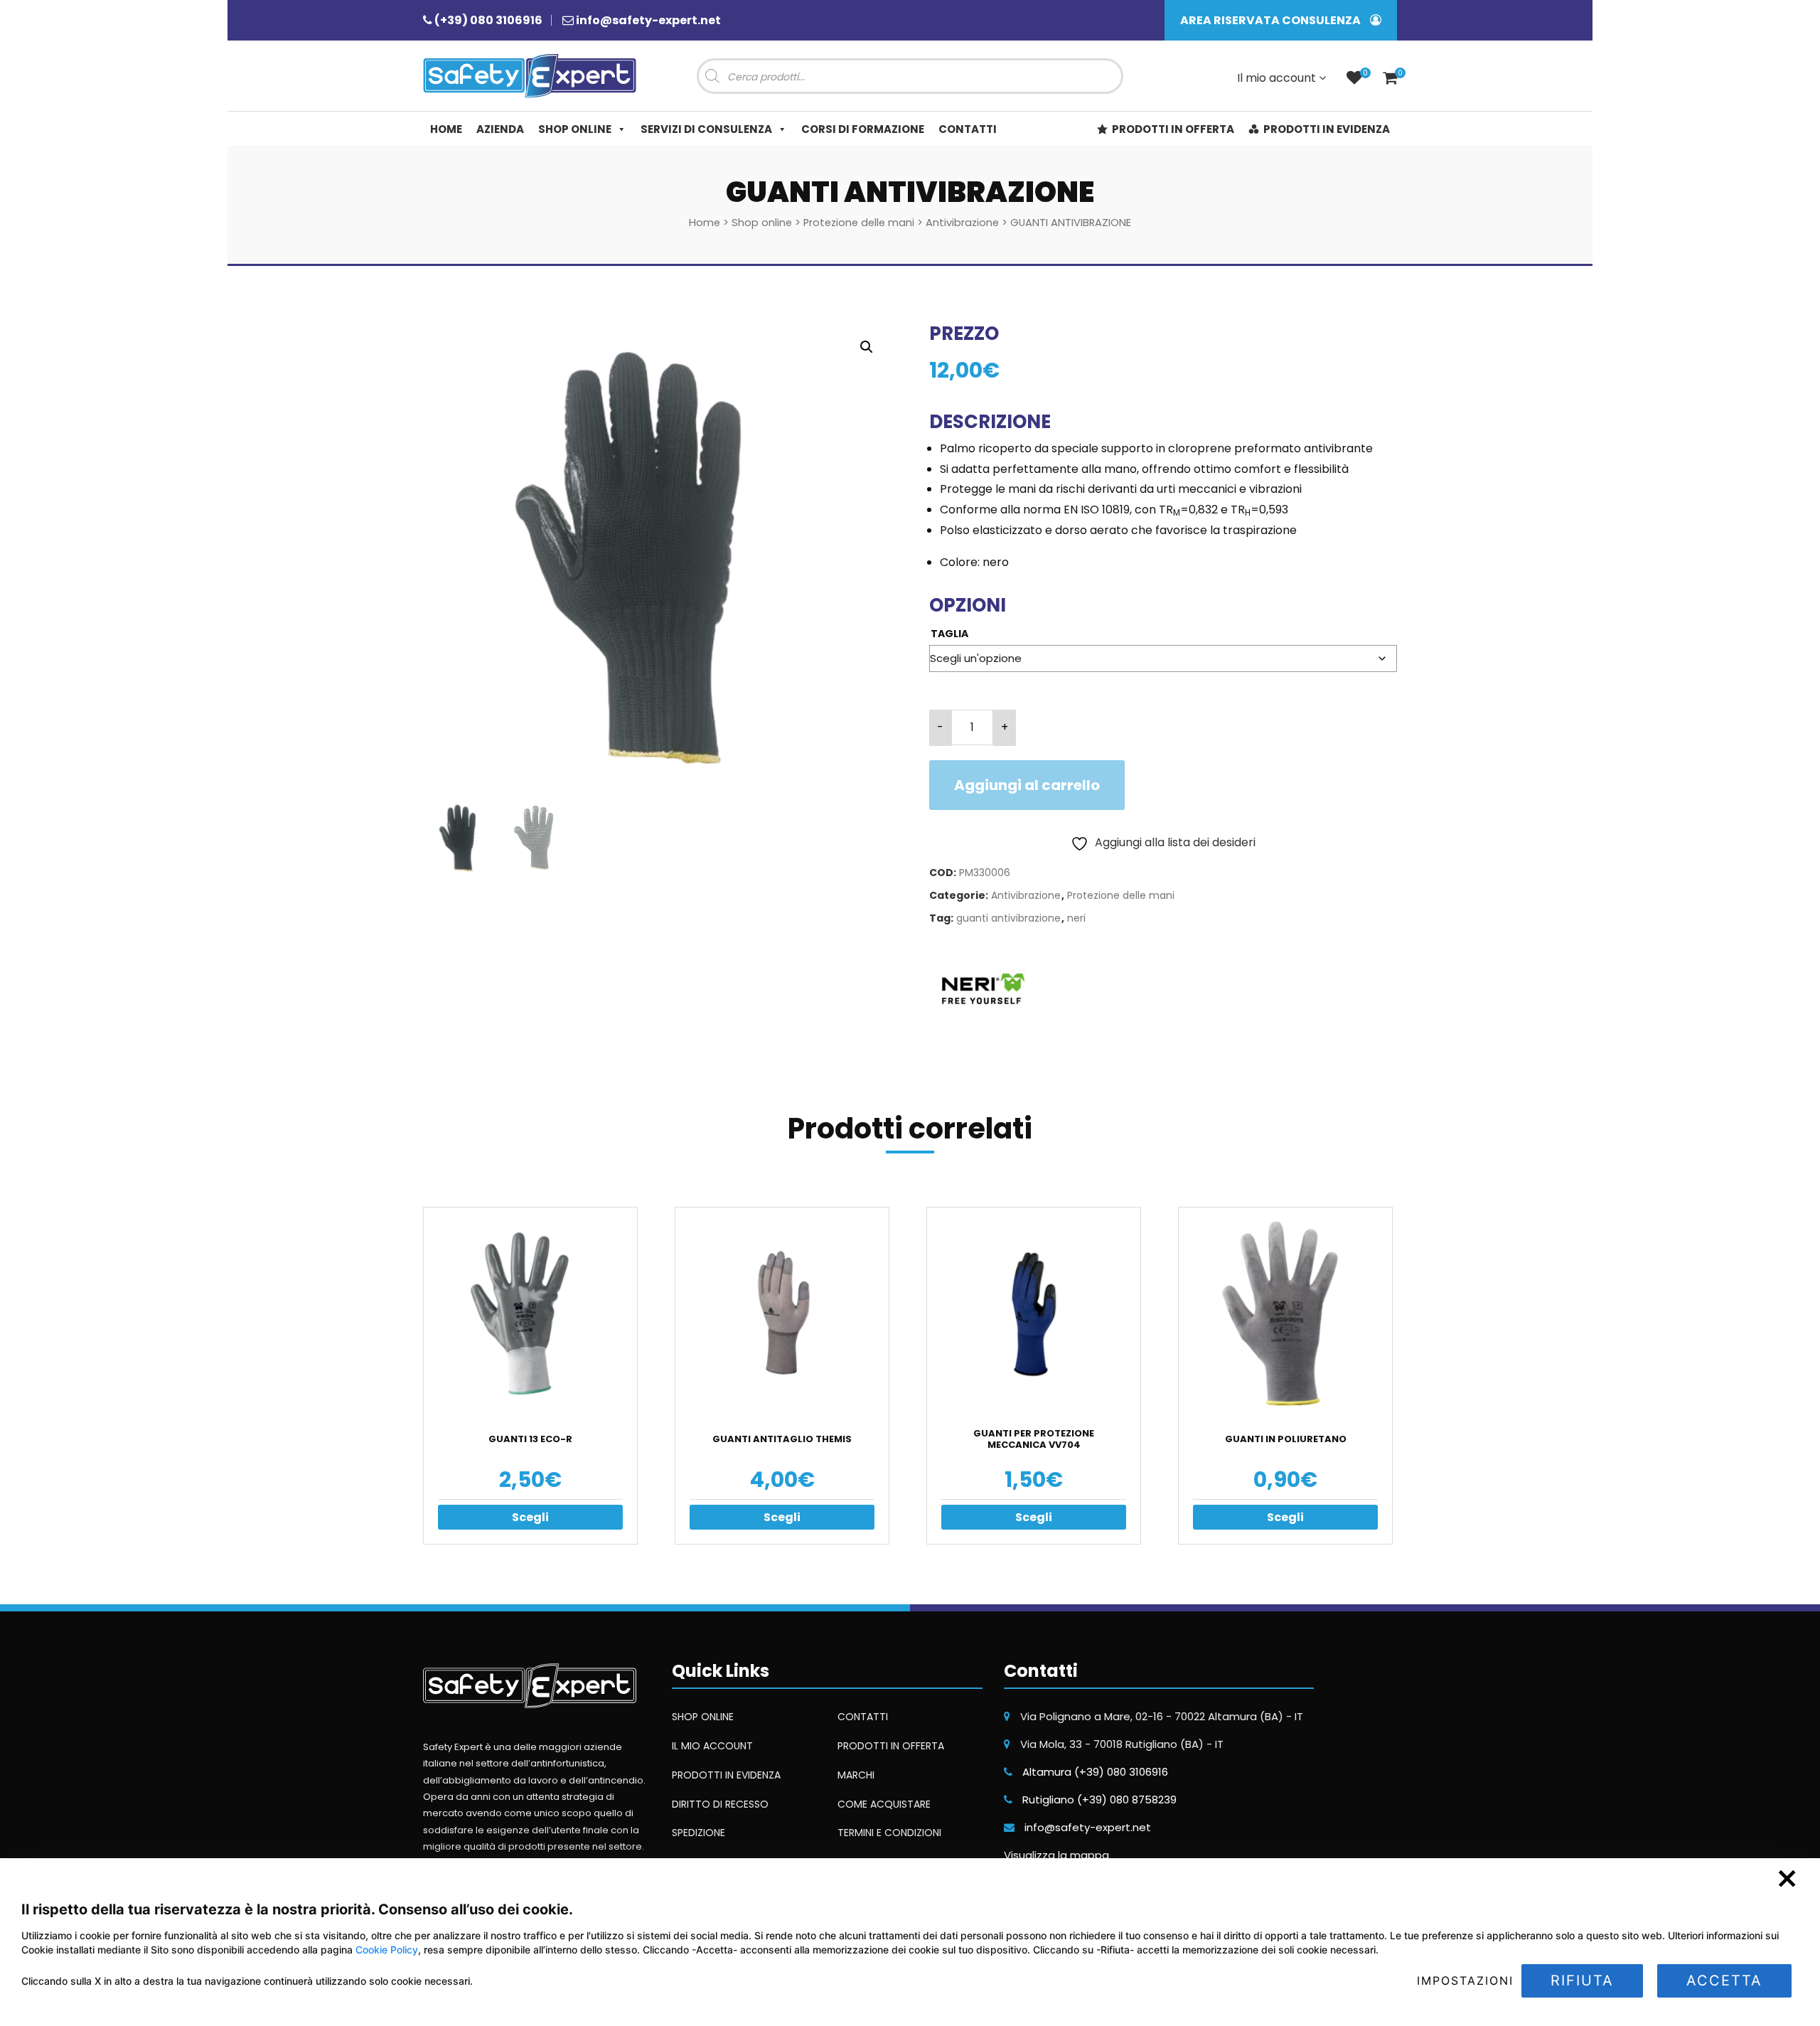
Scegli (530, 1517)
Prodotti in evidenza (1327, 129)
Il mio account (1278, 78)
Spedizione (698, 1833)
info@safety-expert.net (648, 20)
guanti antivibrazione (1008, 918)
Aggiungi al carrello (1027, 785)
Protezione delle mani (859, 223)
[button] (867, 347)
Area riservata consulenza (1272, 20)
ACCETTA (1724, 1980)
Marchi (856, 1775)
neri (1076, 918)
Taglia (949, 634)
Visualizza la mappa (1056, 1855)
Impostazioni (1465, 1980)
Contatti (968, 129)
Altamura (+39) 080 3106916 (1095, 1772)
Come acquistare (884, 1804)
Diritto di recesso (720, 1804)
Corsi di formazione (863, 129)
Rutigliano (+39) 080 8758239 (1099, 1800)
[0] (1354, 79)
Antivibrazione (962, 223)
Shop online (575, 129)
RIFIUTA (1582, 1980)
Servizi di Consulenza (706, 129)
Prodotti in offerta (1173, 129)
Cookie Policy (387, 1950)
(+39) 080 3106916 (488, 20)
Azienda (500, 129)
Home (446, 129)
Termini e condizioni (889, 1833)
